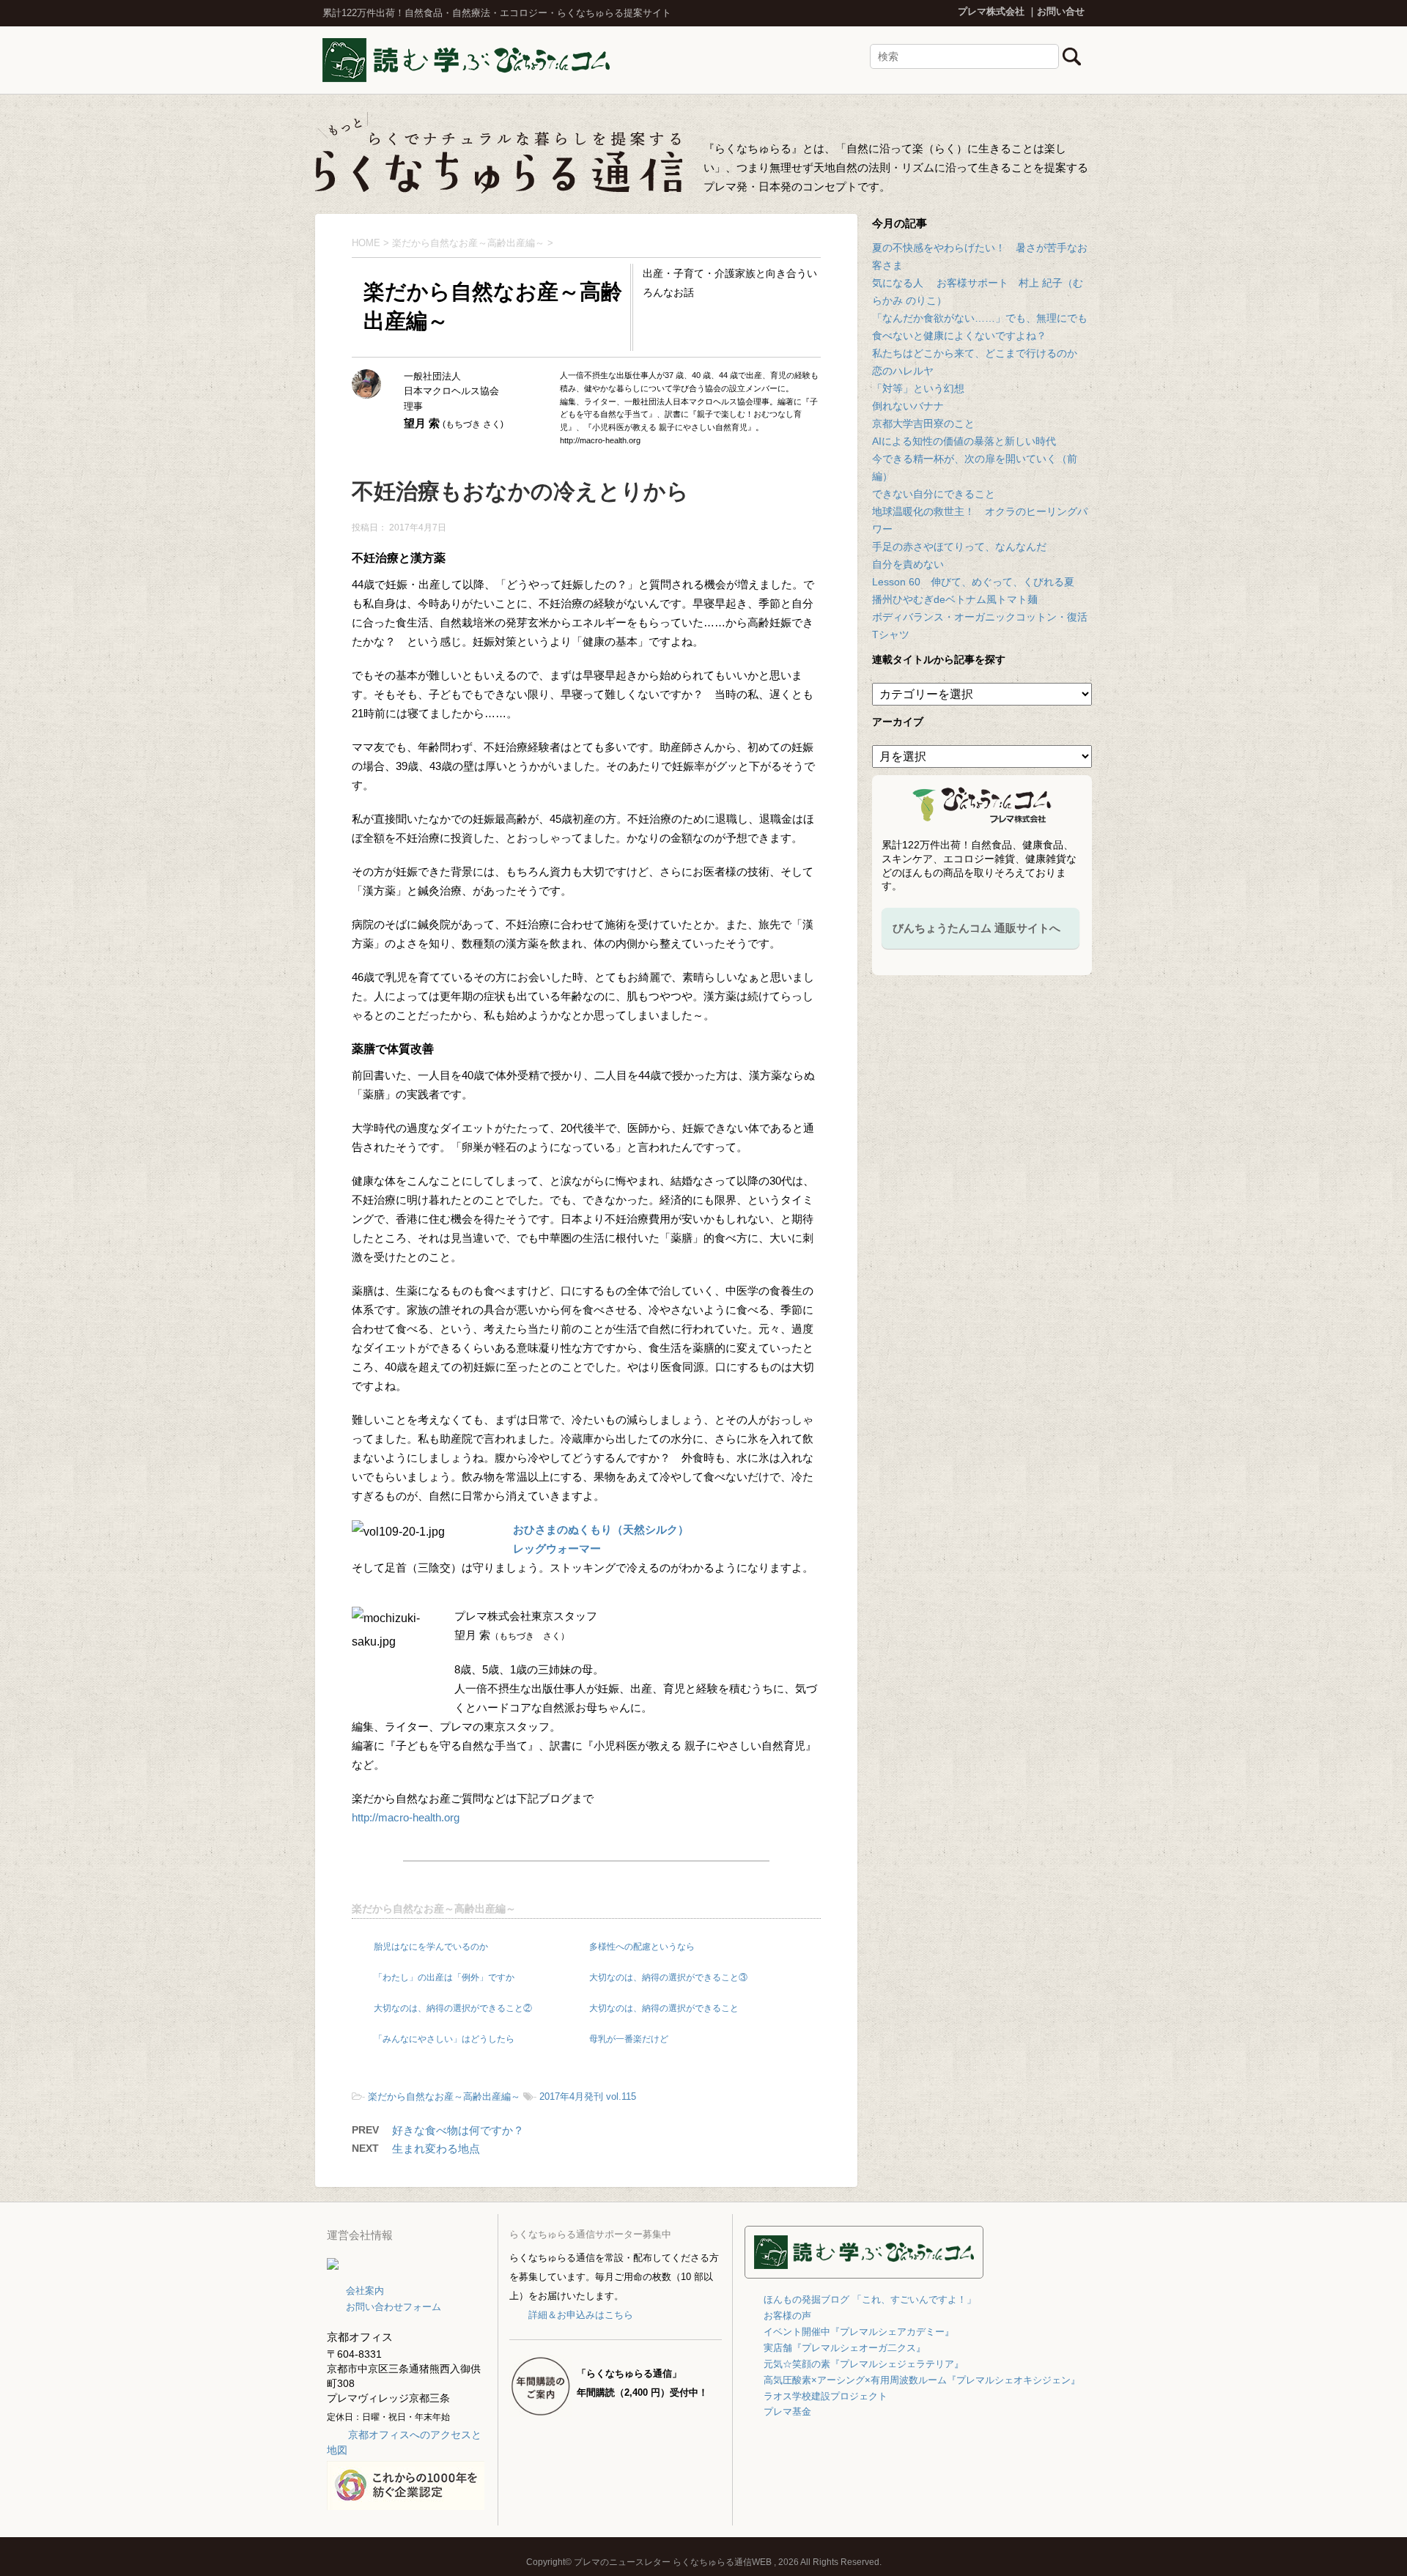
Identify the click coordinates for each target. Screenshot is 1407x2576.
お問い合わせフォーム (394, 2307)
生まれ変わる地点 (436, 2148)
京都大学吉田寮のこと (923, 423)
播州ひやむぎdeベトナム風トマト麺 (955, 599)
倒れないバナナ (908, 406)
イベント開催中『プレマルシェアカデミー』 (859, 2332)
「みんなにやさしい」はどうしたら (444, 2039)
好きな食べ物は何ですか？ (458, 2130)
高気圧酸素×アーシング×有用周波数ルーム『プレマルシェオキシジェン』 (922, 2380)
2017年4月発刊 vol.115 (588, 2096)
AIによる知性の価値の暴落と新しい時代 (964, 441)
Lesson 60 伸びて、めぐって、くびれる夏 (973, 582)
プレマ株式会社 (991, 11)
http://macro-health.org (406, 1817)
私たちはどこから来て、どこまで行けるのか (975, 353)
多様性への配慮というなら (642, 1947)
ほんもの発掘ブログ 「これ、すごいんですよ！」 (870, 2299)
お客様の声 (787, 2316)
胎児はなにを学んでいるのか (431, 1947)
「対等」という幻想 (918, 388)
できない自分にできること (934, 494)
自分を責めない (908, 564)
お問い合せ (1061, 11)
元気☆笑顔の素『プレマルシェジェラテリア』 (864, 2364)
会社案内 (365, 2291)
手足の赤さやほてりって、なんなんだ (959, 547)
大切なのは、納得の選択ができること (664, 2008)
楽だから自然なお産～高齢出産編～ (434, 1909)
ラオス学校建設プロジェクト (826, 2396)
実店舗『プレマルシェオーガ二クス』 (845, 2348)
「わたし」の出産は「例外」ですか (444, 1977)
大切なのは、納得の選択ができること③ (668, 1977)
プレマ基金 (787, 2412)
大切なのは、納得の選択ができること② (453, 2008)
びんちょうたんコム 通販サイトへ (976, 928)
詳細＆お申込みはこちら (580, 2315)
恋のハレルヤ (903, 371)
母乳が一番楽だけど (629, 2039)
